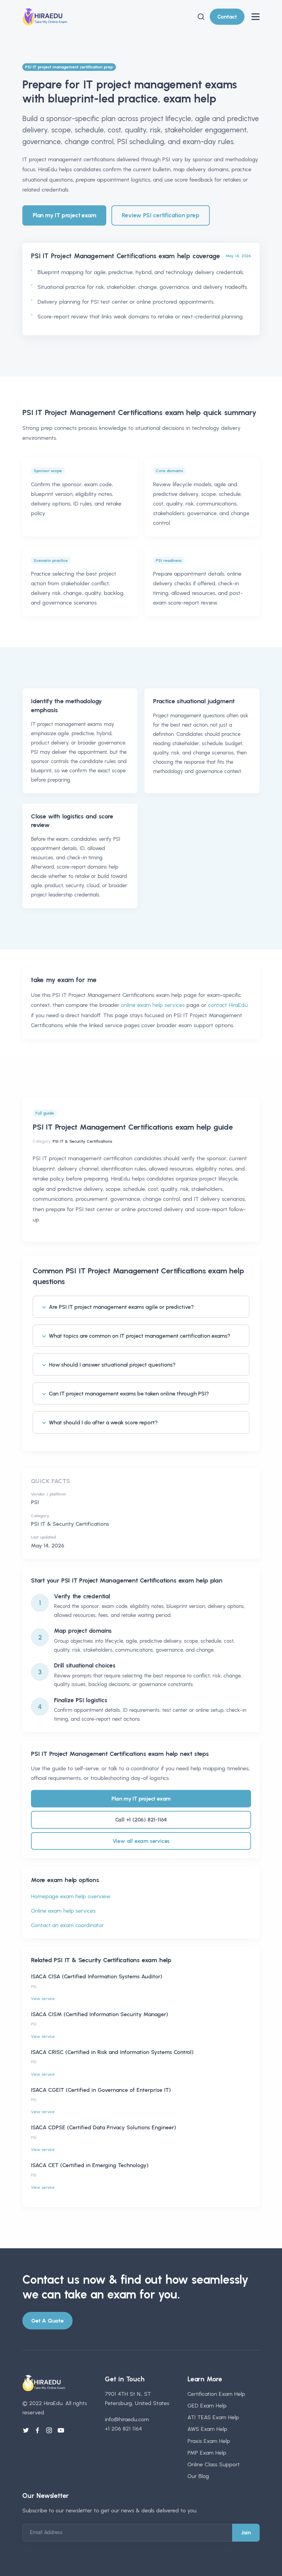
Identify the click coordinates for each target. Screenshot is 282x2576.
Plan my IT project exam (64, 215)
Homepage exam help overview (71, 1896)
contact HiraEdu (228, 1005)
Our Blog (198, 2476)
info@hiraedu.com (127, 2419)
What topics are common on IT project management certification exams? (140, 1336)
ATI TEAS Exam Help (213, 2417)
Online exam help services (63, 1911)
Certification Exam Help (216, 2394)
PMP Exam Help (207, 2453)
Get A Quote (47, 2321)
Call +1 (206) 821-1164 (141, 1820)
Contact (227, 17)
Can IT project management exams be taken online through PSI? (129, 1394)
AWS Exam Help (207, 2429)
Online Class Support (214, 2464)
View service (43, 1999)
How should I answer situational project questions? (112, 1365)
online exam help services (153, 1005)
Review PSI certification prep (160, 215)
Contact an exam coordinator (67, 1925)
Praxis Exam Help (209, 2441)
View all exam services (141, 1841)
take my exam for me (64, 980)
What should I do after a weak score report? (103, 1422)
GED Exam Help (207, 2406)
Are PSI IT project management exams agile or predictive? (121, 1307)
